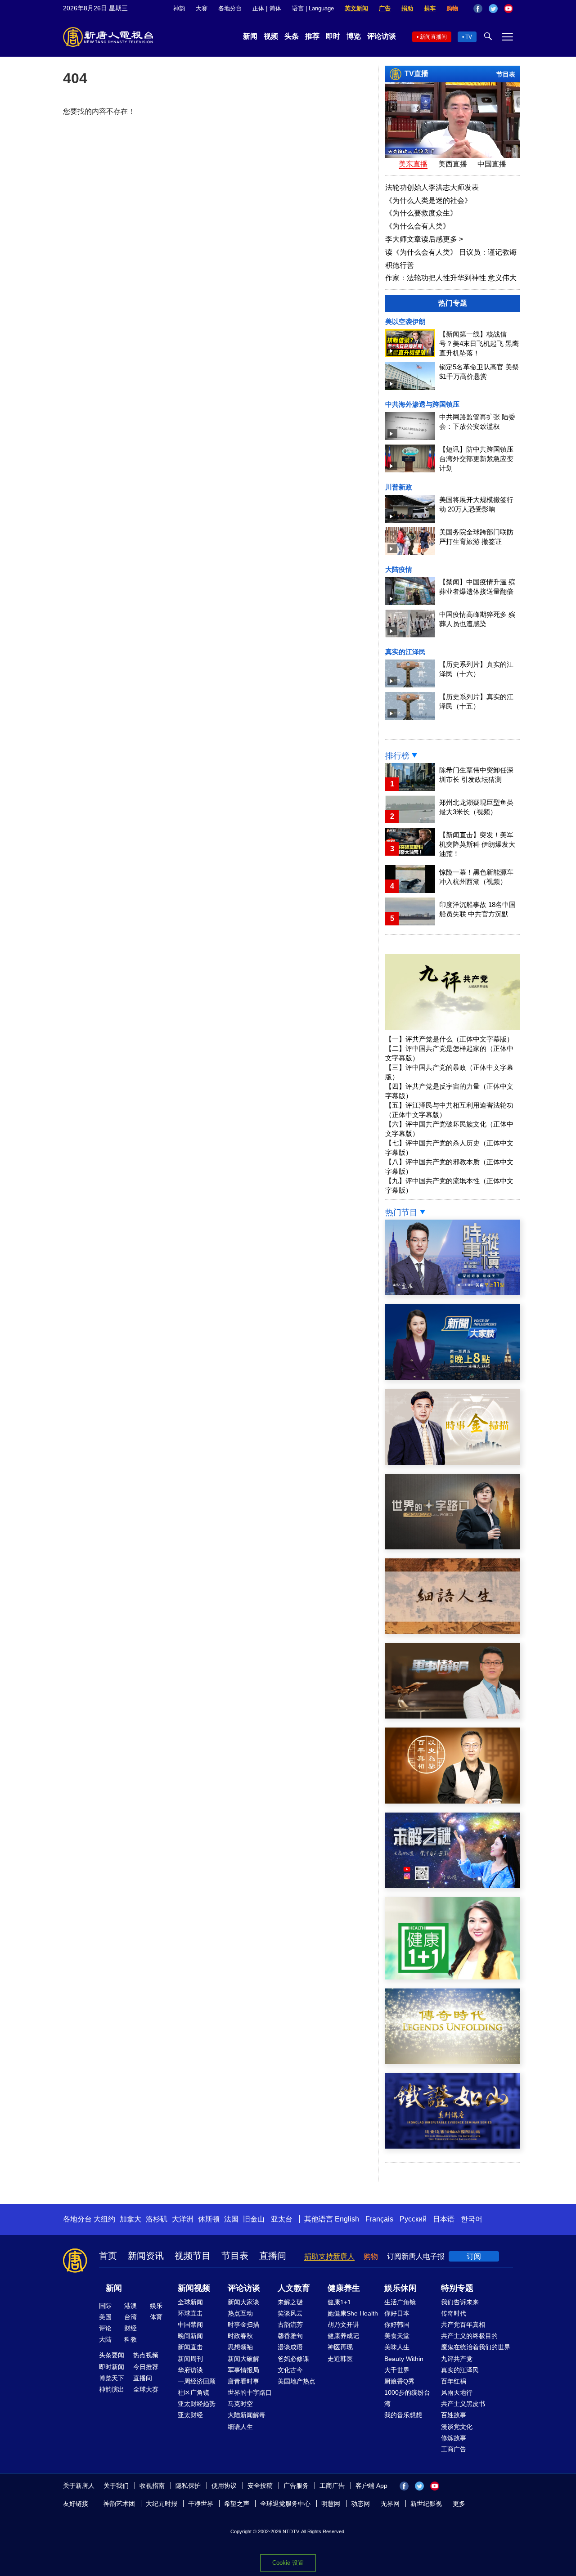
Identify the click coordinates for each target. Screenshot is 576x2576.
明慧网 (331, 2504)
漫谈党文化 (457, 2427)
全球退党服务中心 (285, 2504)
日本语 (444, 2219)
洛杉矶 (157, 2219)
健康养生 (344, 2288)
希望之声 (237, 2504)
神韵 (179, 8)
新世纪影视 (426, 2504)
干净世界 (201, 2504)
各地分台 (230, 8)
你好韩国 (397, 2325)
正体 (258, 8)
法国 (231, 2219)
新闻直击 (190, 2347)
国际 (105, 2306)
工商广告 (454, 2449)
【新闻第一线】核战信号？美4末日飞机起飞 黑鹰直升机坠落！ (479, 343)
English (347, 2219)
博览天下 (112, 2378)
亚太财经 (190, 2415)
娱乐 (156, 2306)
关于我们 (116, 2486)
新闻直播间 (433, 37)
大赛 (202, 8)
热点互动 (240, 2313)
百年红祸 (454, 2381)
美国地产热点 (297, 2381)
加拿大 (130, 2219)
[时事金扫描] (452, 1462)
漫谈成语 (290, 2347)
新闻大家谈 (243, 2302)
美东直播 (413, 164)
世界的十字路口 (250, 2392)
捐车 (430, 8)
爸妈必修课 (293, 2359)
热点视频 (146, 2355)
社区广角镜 (193, 2392)
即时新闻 (112, 2367)
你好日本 (397, 2313)
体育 (156, 2317)
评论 (105, 2328)
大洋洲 (183, 2219)
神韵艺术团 (119, 2504)
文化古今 (290, 2370)
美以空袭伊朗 (405, 321)
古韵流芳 (290, 2325)
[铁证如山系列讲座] (452, 2146)
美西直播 (453, 164)
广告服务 (296, 2486)
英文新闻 (356, 8)
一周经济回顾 (197, 2381)
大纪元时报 (162, 2504)
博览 (354, 36)
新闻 (250, 36)
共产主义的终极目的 (469, 2336)
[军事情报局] (452, 1716)
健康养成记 (343, 2336)
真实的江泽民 (405, 652)
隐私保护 (188, 2486)
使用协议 (224, 2486)
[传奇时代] (452, 2062)
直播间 (273, 2256)
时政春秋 (240, 2336)
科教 (130, 2339)
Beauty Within (404, 2359)
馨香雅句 (290, 2336)
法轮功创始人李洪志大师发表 (432, 187)
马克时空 (240, 2404)
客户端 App (371, 2486)
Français (379, 2219)
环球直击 (190, 2313)
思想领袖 (240, 2347)
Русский (413, 2219)
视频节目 (193, 2256)
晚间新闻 (190, 2336)
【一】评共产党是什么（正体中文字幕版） (449, 1039)
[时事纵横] (452, 1293)
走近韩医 (340, 2359)
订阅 (474, 2256)
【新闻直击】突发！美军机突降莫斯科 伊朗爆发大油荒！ (477, 844)
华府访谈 (190, 2370)
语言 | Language (313, 8)
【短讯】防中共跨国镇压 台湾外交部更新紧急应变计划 (476, 459)
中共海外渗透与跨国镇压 (422, 404)
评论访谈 (382, 36)
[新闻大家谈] (452, 1378)
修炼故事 (454, 2438)
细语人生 (240, 2427)
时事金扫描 (243, 2325)
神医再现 (340, 2347)
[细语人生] (452, 1631)
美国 (105, 2317)
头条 (292, 36)
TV (469, 37)
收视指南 (152, 2486)
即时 (333, 36)
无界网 (390, 2504)
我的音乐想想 (403, 2415)
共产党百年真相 (463, 2325)
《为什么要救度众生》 (421, 213)
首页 (108, 2256)
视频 (271, 36)
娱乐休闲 (400, 2288)
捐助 (407, 8)
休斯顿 (209, 2219)
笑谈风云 (290, 2313)
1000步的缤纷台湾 (407, 2398)
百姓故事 (454, 2415)
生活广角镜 (400, 2302)
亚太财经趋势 (197, 2404)
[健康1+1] (452, 1977)
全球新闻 (190, 2302)
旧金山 (254, 2219)
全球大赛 (146, 2389)
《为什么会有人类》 (418, 226)
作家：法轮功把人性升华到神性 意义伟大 (451, 278)
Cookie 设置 (288, 2563)
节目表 (506, 74)
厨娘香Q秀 (399, 2381)
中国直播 (492, 164)
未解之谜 (290, 2302)
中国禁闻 (190, 2325)
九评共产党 (457, 2359)
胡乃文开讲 (343, 2325)
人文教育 (294, 2288)
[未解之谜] (452, 1886)
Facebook (478, 9)
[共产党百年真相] (452, 1801)
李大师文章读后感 (424, 239)
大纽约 (104, 2219)
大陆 (105, 2339)
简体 (275, 8)
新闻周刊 (190, 2359)
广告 (385, 8)
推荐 (312, 36)
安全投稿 (260, 2486)
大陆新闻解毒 (247, 2415)
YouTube (508, 9)
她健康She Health (353, 2313)
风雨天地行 (457, 2392)
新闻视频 (194, 2288)
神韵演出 (112, 2389)
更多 (459, 2504)
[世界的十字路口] (452, 1547)
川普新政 (399, 487)
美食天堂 (397, 2336)
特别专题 (457, 2288)
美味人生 (397, 2347)
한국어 (472, 2219)
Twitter (493, 9)
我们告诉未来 (460, 2302)
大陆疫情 (399, 569)
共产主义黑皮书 (463, 2404)
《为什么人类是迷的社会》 (428, 200)
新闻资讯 (146, 2256)
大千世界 (397, 2370)
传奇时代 (454, 2313)
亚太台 (282, 2219)
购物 (452, 8)
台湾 (130, 2317)
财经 (130, 2328)
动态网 (360, 2504)
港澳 (130, 2306)
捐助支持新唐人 (329, 2256)
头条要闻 (112, 2355)
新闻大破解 (243, 2359)
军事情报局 (243, 2370)
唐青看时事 (243, 2381)
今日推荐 (146, 2367)
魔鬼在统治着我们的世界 (476, 2347)
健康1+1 (339, 2302)
